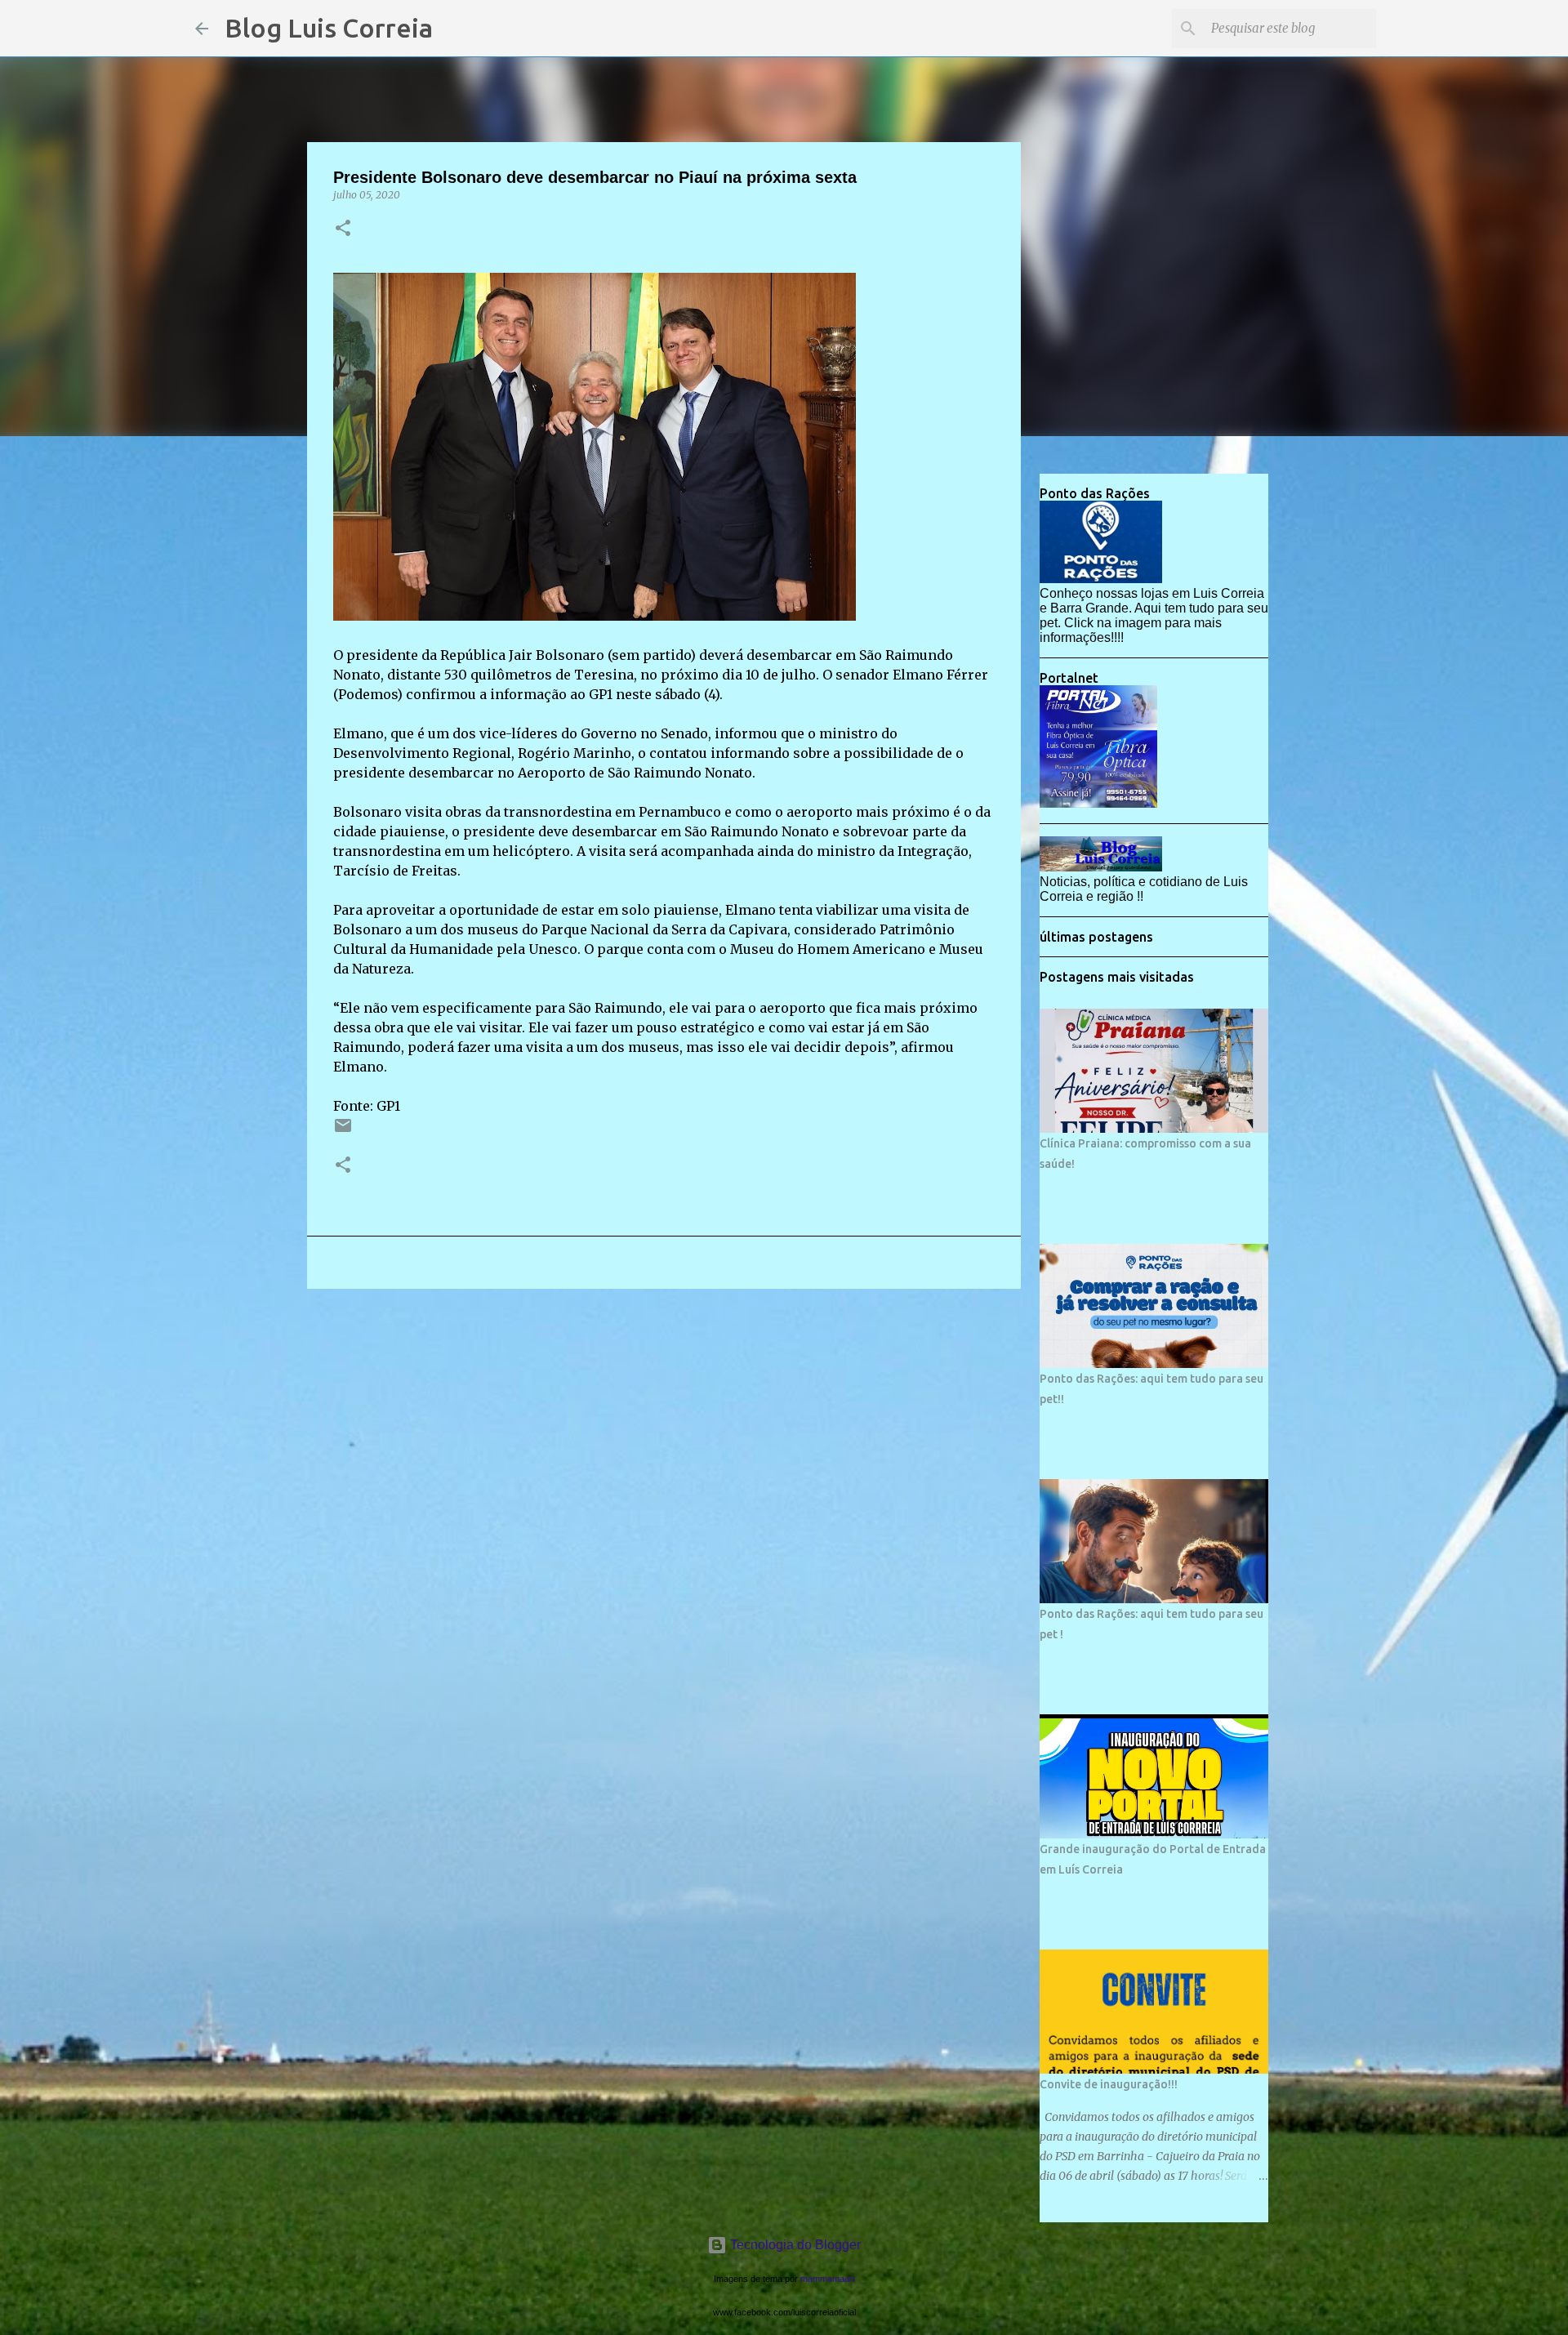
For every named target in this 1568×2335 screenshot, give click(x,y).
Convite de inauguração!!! (1109, 2084)
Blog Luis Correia (329, 28)
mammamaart (828, 2279)
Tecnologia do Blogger (794, 2245)
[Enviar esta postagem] (343, 1132)
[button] (343, 229)
